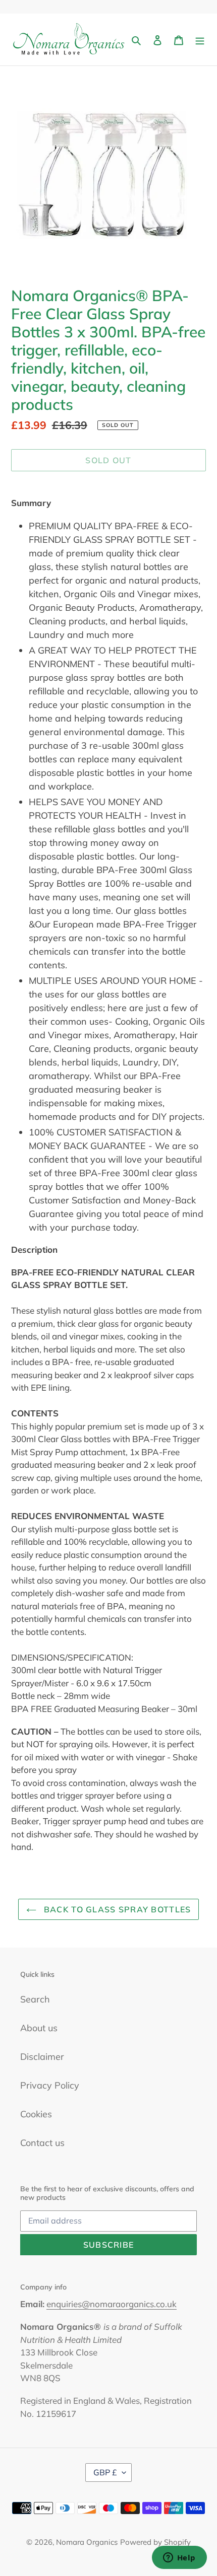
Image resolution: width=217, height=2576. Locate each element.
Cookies (36, 2114)
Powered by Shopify (155, 2542)
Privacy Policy (50, 2085)
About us (39, 2028)
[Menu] (200, 40)
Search (35, 1999)
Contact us (42, 2143)
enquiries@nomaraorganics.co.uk (112, 2304)
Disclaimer (42, 2057)
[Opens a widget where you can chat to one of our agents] (179, 2558)
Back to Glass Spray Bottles (116, 1909)
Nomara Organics (87, 2542)
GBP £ (105, 2472)
